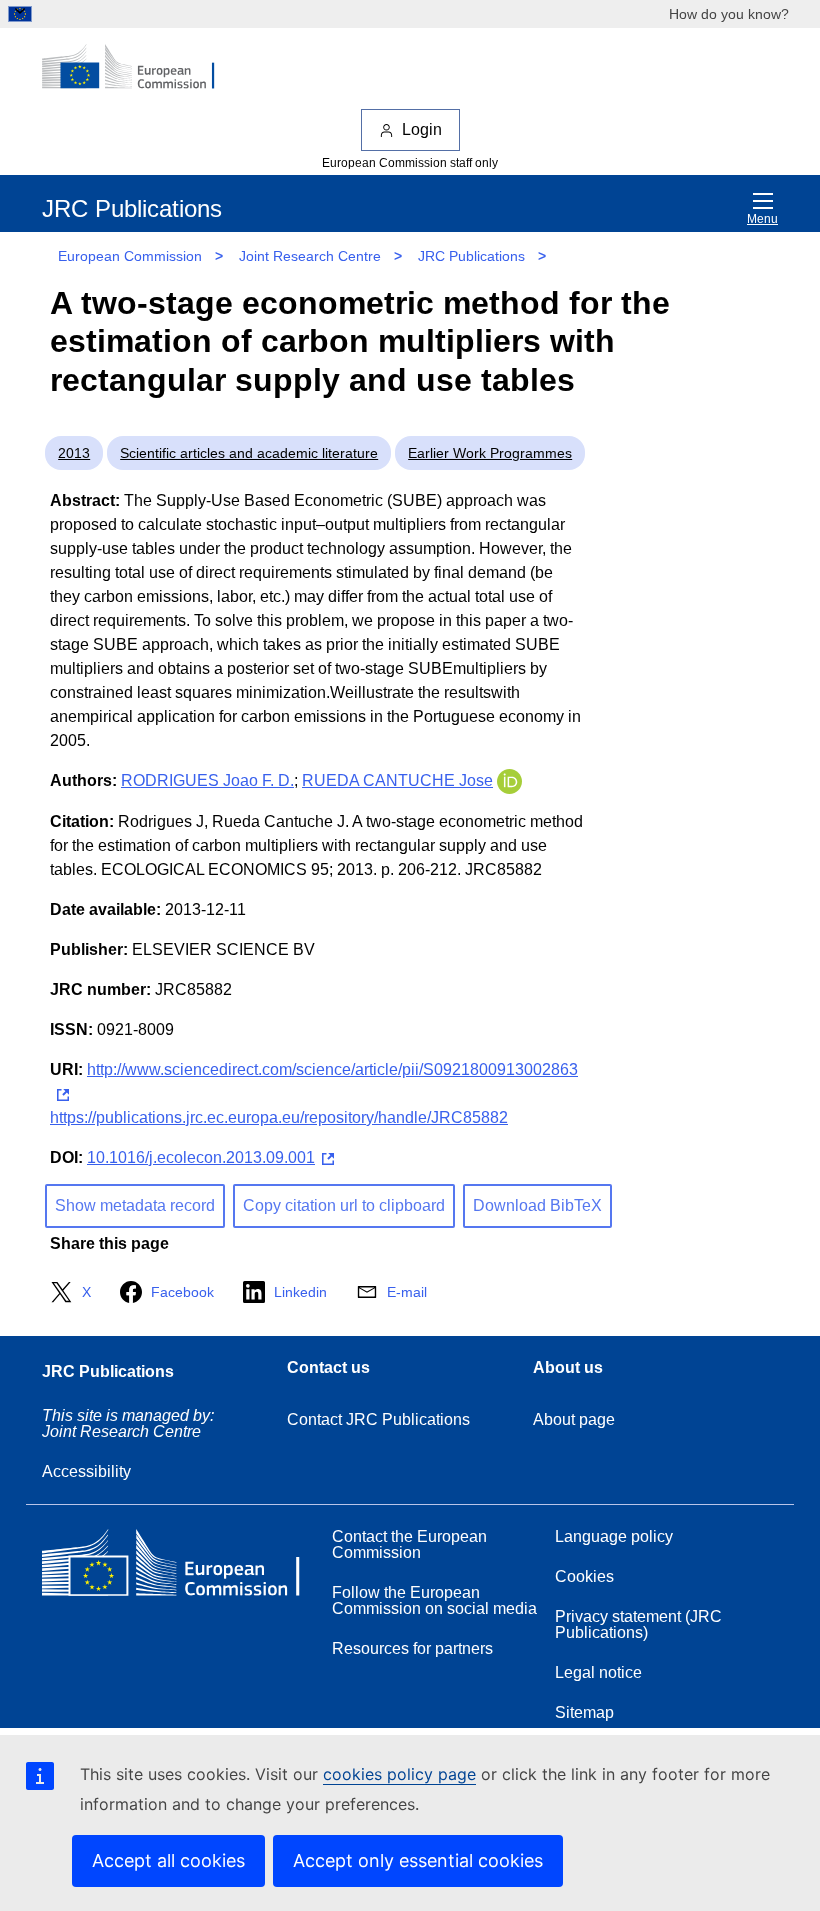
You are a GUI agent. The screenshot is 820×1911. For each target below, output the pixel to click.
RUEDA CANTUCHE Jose (397, 780)
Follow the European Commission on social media (434, 1600)
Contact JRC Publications (378, 1419)
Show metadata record (135, 1205)
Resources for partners (412, 1648)
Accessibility (86, 1471)
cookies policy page (399, 1774)
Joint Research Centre (310, 256)
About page (574, 1419)
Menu (762, 219)
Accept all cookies (168, 1860)
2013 (74, 453)
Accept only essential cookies (418, 1860)
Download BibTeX (537, 1205)
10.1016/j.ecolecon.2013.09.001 (201, 1157)
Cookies (584, 1576)
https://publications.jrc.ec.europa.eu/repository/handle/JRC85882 (279, 1117)
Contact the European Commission (409, 1544)
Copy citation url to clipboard (344, 1205)
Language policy (614, 1536)
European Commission (130, 256)
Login (422, 129)
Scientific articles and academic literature (249, 453)
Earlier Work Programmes (490, 453)
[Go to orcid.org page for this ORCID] (509, 780)
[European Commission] (139, 68)
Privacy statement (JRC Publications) (638, 1624)
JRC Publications (471, 256)
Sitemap (584, 1712)
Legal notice (598, 1672)
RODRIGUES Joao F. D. (207, 780)
